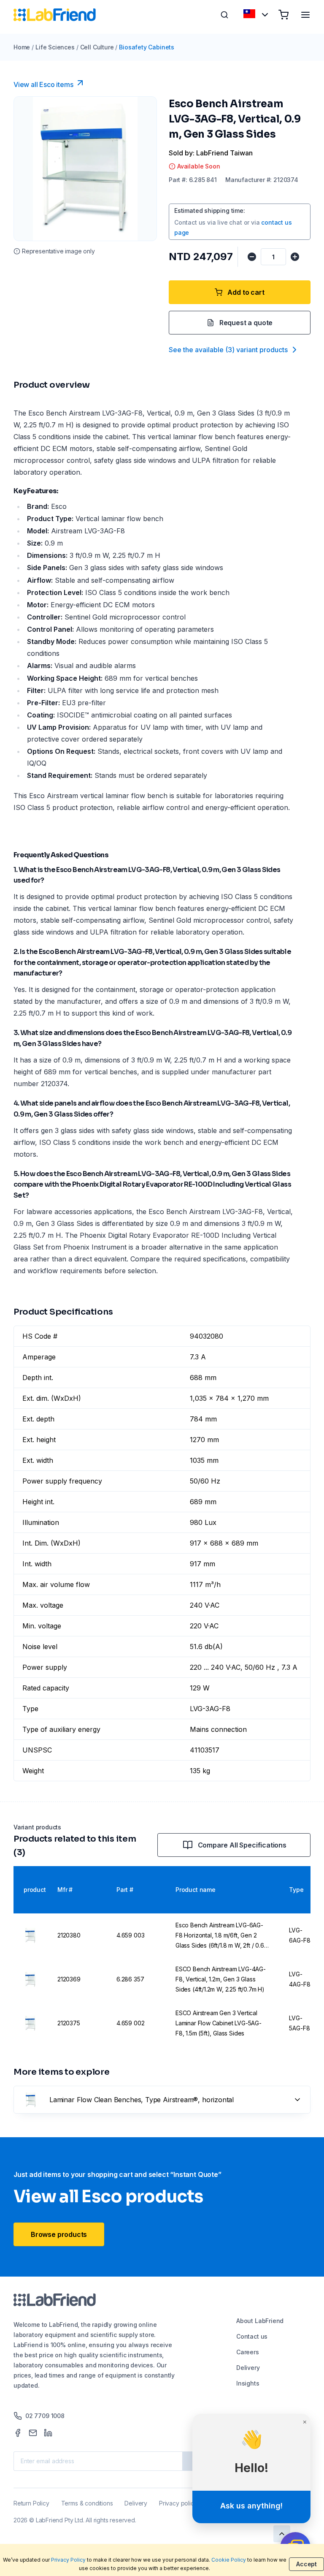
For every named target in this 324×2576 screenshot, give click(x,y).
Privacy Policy (68, 2560)
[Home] (55, 15)
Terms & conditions (87, 2503)
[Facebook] (18, 2433)
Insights (248, 2383)
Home (22, 47)
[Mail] (33, 2433)
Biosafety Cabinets (147, 47)
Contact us (252, 2336)
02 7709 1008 (45, 2416)
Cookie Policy (229, 2560)
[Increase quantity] (295, 257)
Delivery (248, 2368)
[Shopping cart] (283, 15)
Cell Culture (97, 47)
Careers (248, 2352)
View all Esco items (43, 84)
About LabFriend (260, 2321)
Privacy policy (178, 2503)
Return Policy (31, 2503)
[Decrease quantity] (252, 257)
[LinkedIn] (48, 2433)
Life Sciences (55, 47)
